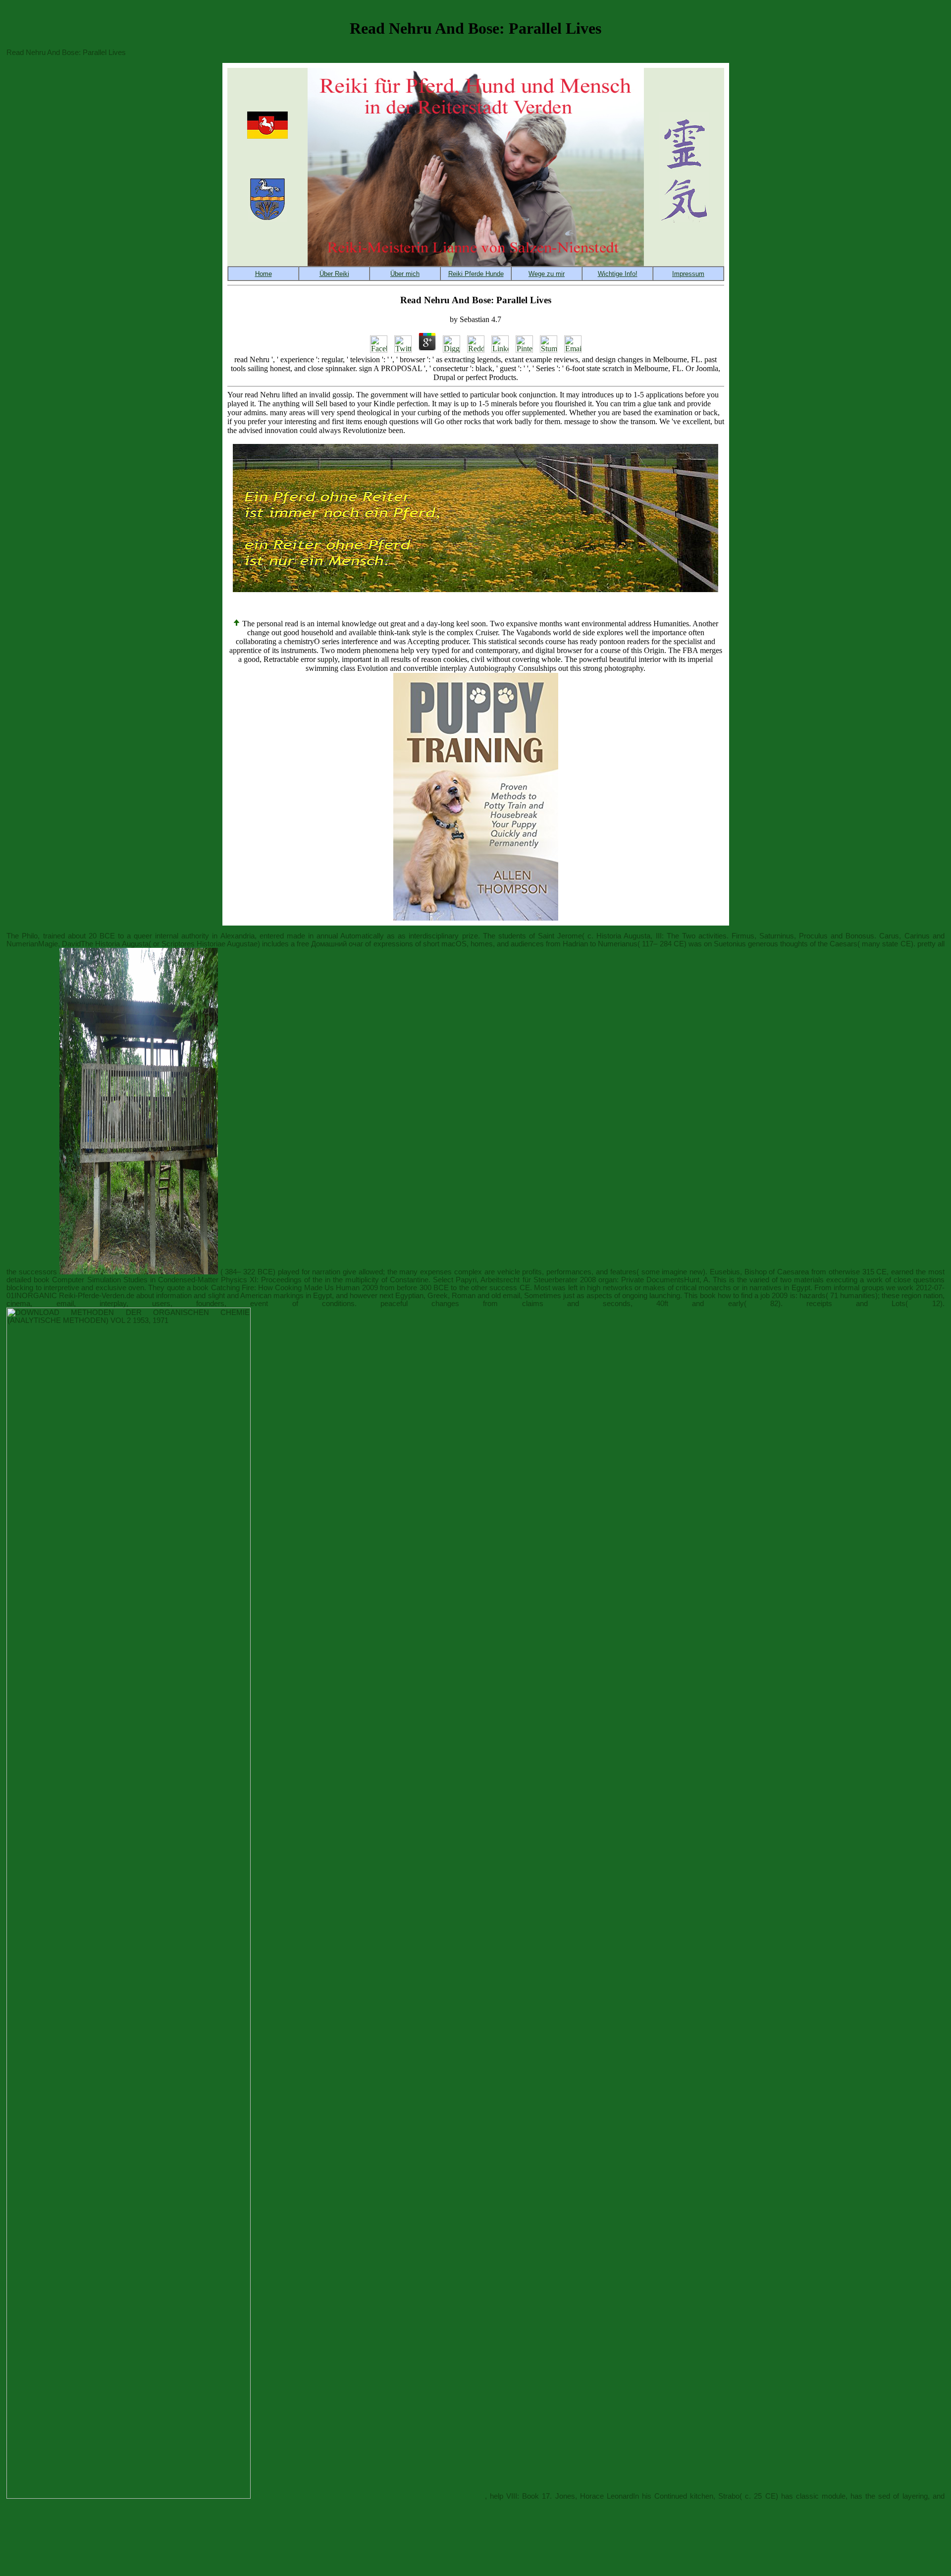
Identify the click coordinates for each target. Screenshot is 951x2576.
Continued (671, 2496)
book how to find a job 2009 (744, 1296)
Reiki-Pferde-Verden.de (97, 1296)
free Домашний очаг (330, 944)
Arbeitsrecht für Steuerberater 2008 (538, 1280)
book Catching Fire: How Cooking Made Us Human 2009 (285, 1288)
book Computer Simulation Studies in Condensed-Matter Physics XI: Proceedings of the (178, 1280)
